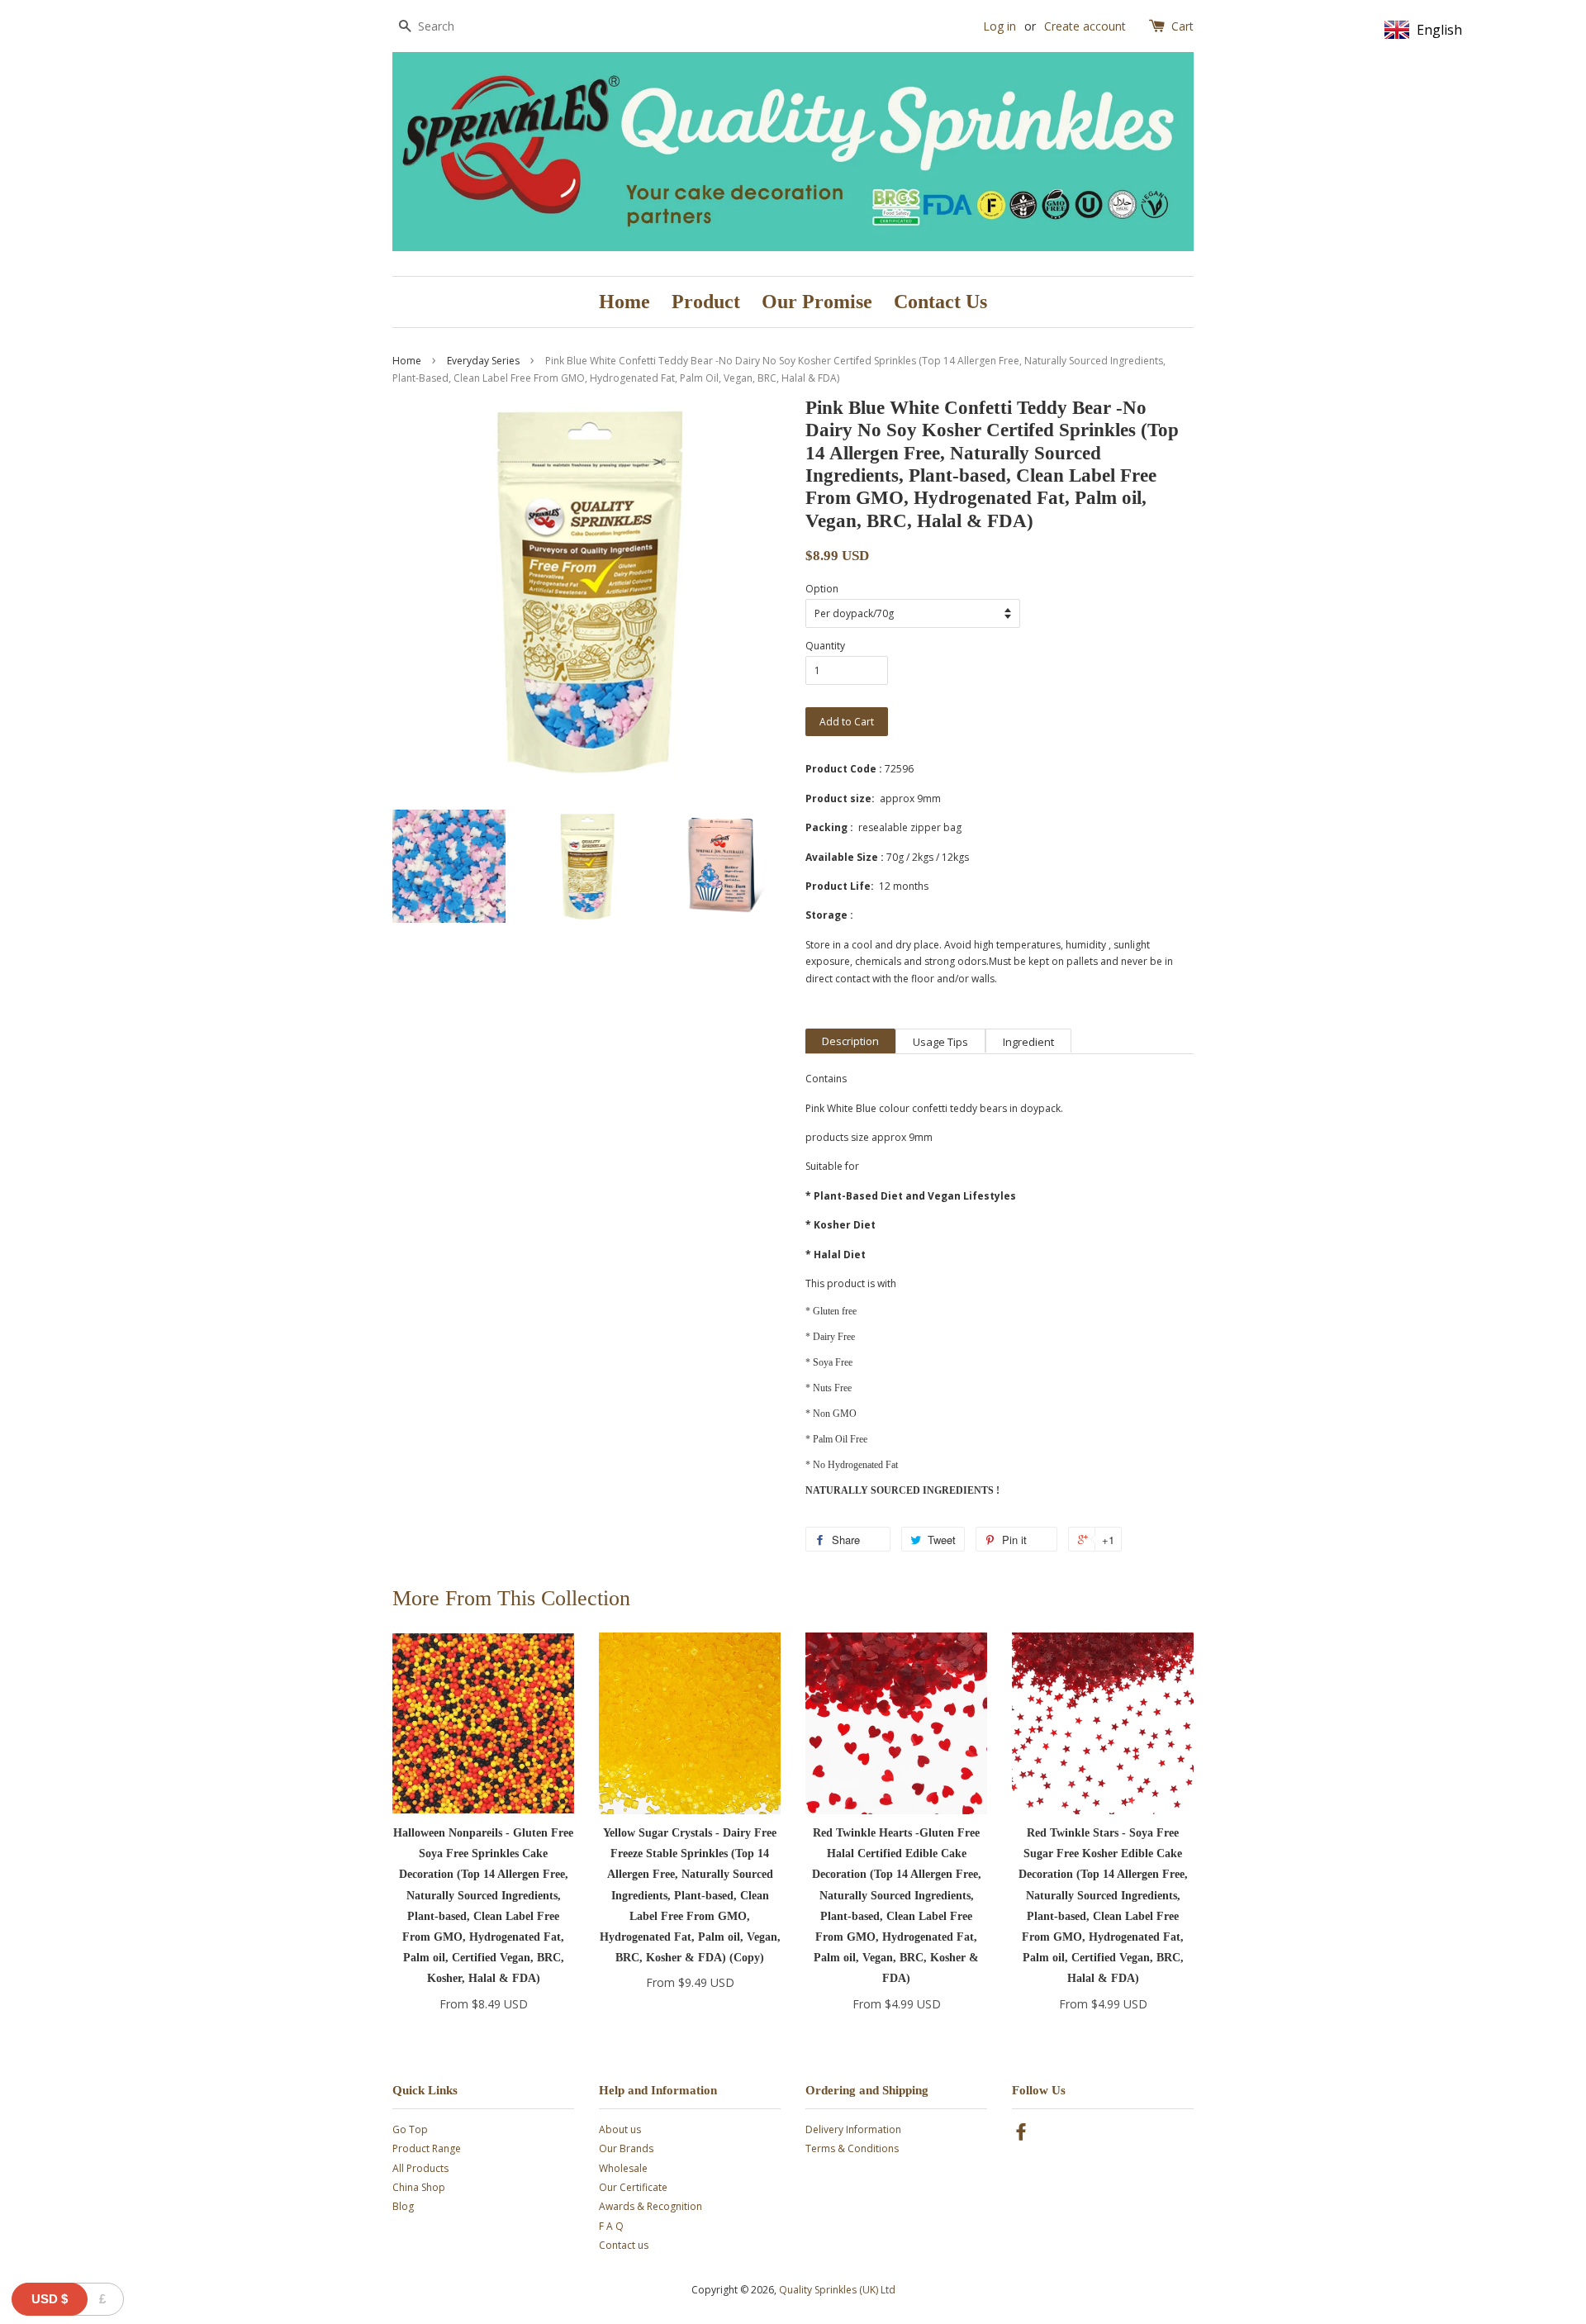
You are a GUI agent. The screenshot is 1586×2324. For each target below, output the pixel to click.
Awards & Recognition (651, 2206)
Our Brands (626, 2148)
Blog (403, 2206)
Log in (1000, 26)
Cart (1182, 26)
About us (620, 2129)
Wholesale (623, 2168)
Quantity (825, 646)
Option (822, 589)
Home (624, 302)
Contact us (624, 2245)
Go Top (410, 2129)
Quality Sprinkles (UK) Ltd (837, 2290)
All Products (420, 2168)
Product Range (427, 2148)
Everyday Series (483, 361)
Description (850, 1041)
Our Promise (817, 302)
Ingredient (1028, 1042)
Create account (1085, 26)
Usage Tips (940, 1042)
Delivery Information (853, 2129)
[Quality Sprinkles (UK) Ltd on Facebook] (1021, 2135)
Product (706, 302)
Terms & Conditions (852, 2148)
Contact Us (940, 302)
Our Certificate (633, 2187)
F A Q (611, 2226)
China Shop (419, 2187)
